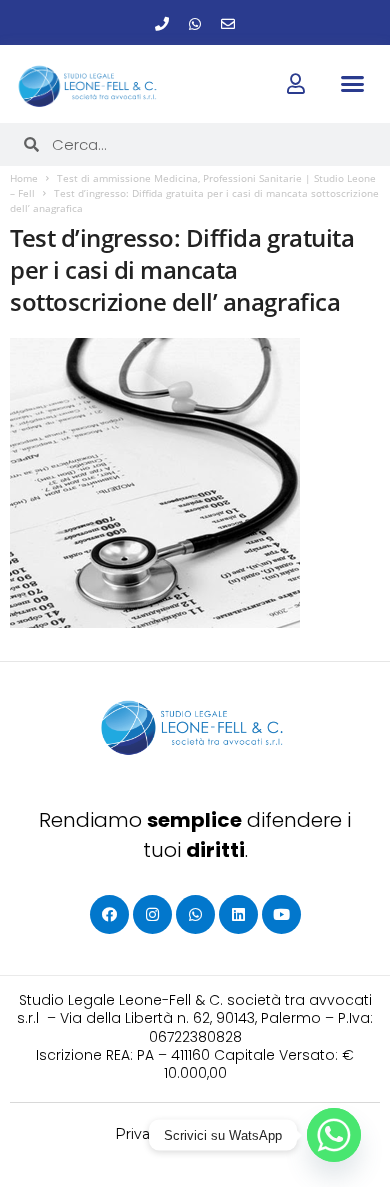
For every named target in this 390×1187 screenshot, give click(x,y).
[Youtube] (281, 914)
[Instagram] (152, 914)
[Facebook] (109, 914)
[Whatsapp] (195, 24)
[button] (352, 83)
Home (24, 178)
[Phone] (162, 24)
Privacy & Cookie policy (195, 1134)
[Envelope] (228, 24)
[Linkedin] (238, 914)
